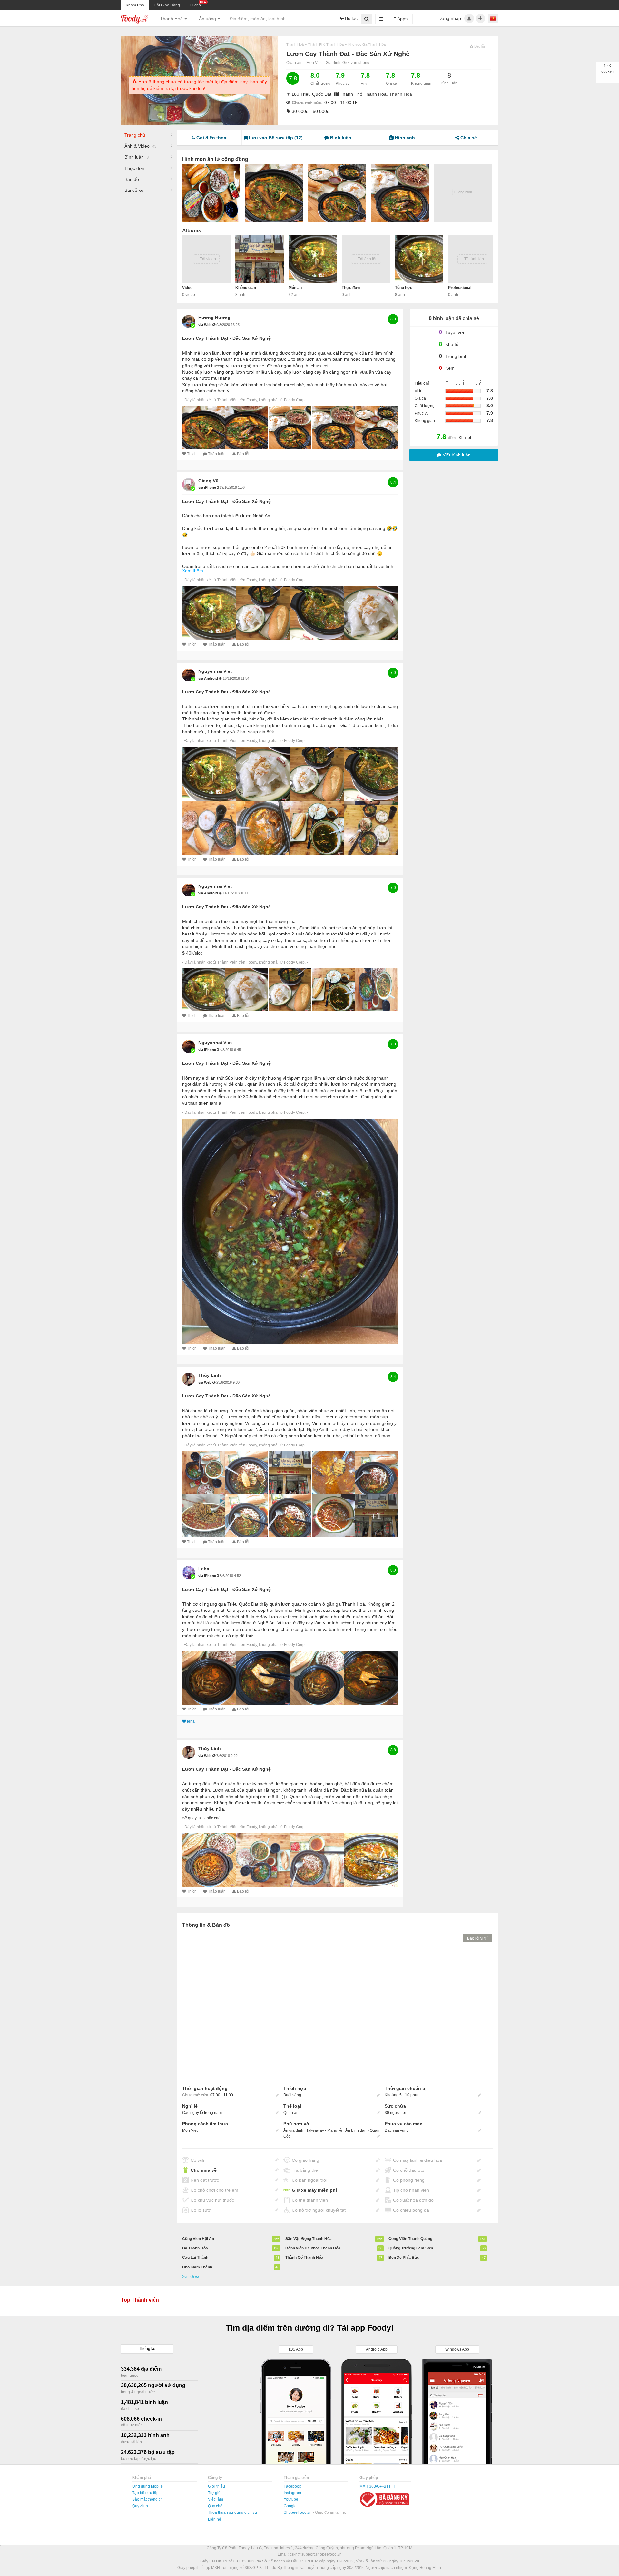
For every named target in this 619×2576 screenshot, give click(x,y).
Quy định (140, 2506)
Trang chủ (135, 135)
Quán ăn (294, 63)
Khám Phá (135, 5)
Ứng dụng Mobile (147, 2486)
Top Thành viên (140, 2300)
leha (204, 1569)
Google (290, 2506)
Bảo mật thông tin (147, 2499)
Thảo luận (217, 454)
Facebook (292, 2486)
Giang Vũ (208, 481)
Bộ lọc (351, 18)
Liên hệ (215, 2519)
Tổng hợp (404, 288)
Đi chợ (195, 5)
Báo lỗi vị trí (477, 1938)
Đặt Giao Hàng (167, 5)
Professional (460, 288)
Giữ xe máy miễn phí (314, 2190)
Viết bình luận (456, 455)
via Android (209, 678)
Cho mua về (204, 2170)
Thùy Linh (210, 1375)
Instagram (292, 2493)
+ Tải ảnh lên (366, 259)
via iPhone (208, 487)
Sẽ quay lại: (192, 1818)
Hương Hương (214, 318)
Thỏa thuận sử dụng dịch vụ (232, 2512)
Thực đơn (134, 168)
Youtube (291, 2499)
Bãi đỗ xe (134, 190)
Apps (402, 19)
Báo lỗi (243, 454)
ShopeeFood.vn (298, 2512)
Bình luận (137, 157)
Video (187, 288)
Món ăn (295, 288)
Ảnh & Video (140, 146)
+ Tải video (206, 259)
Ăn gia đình (293, 2130)
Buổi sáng (292, 2095)
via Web (205, 325)
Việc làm (216, 2499)
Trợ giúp (215, 2493)
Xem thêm (193, 571)
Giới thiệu (216, 2486)
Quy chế (215, 2506)
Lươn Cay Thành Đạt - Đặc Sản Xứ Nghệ (226, 338)
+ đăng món (463, 192)
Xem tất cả (191, 2277)
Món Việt (314, 63)
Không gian (246, 288)
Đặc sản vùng (397, 2130)
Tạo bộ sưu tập (145, 2493)
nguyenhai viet (215, 671)
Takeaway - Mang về (324, 2130)
